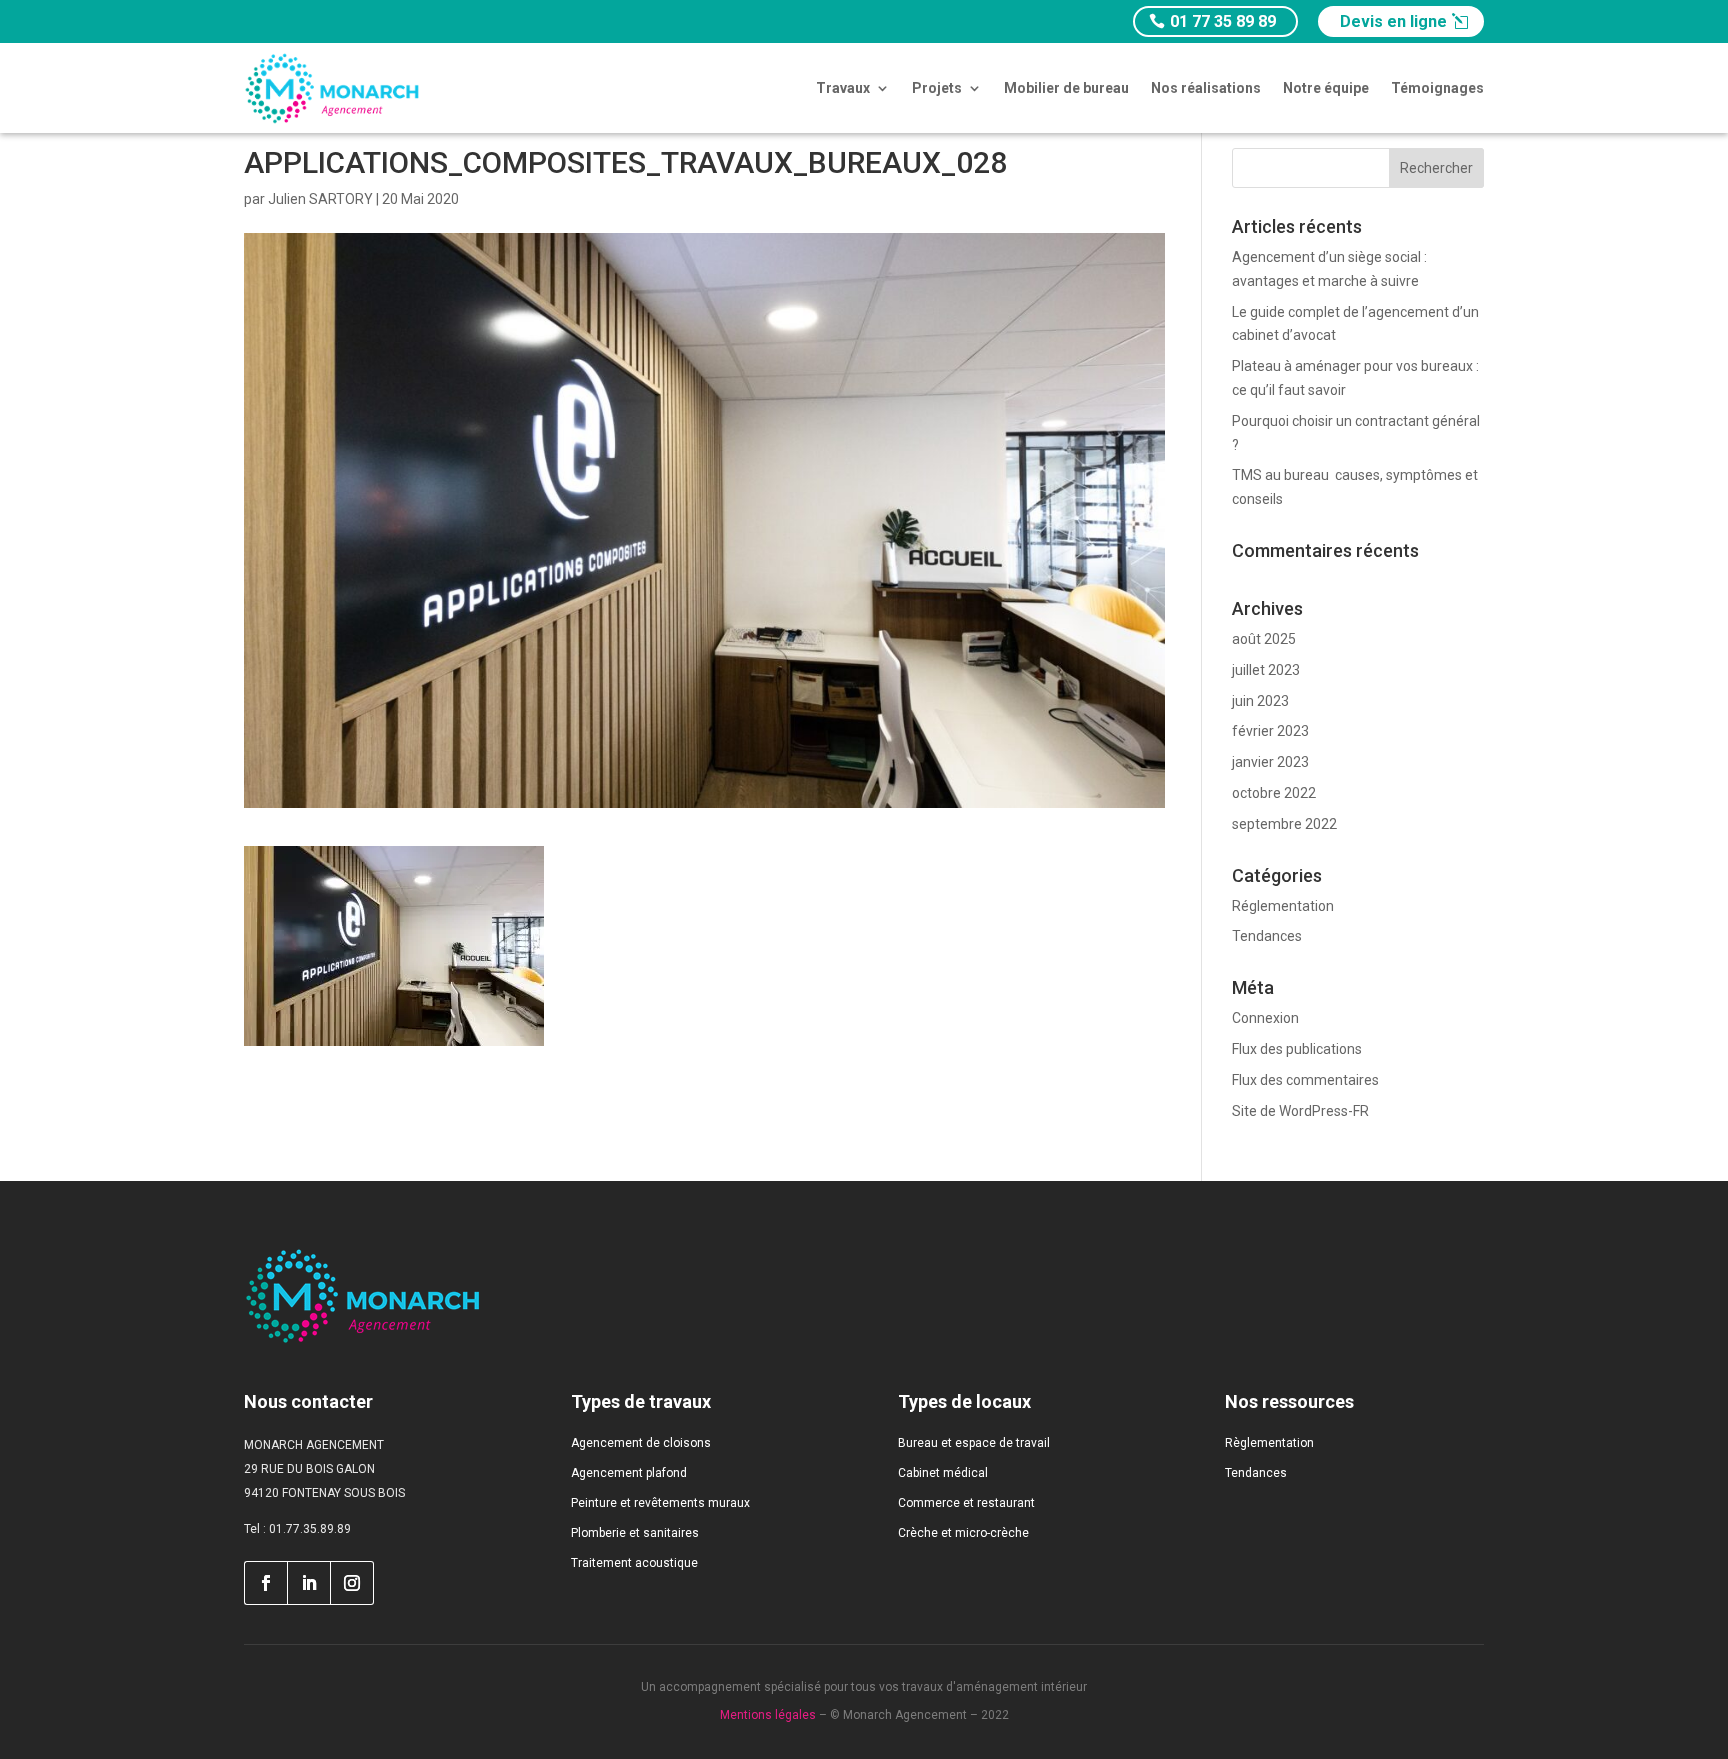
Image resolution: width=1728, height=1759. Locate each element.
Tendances (1267, 936)
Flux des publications (1297, 1049)
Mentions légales (768, 1715)
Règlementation (1269, 1443)
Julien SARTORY (320, 199)
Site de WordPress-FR (1300, 1111)
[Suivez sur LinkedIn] (309, 1583)
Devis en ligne (1393, 21)
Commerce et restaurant (966, 1503)
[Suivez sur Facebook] (265, 1583)
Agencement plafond (629, 1473)
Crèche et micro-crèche (963, 1533)
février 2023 (1270, 731)
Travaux (843, 88)
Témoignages (1437, 88)
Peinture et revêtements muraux (660, 1503)
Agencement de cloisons (641, 1443)
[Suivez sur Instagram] (352, 1583)
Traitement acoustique (634, 1563)
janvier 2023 (1270, 762)
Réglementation (1283, 906)
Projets (937, 88)
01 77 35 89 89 (1223, 21)
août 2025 (1264, 639)
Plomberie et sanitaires (635, 1533)
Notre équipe (1326, 88)
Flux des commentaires (1305, 1080)
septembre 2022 (1284, 824)
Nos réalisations (1206, 88)
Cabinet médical (943, 1473)
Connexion (1265, 1018)
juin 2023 (1260, 701)
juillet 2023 (1266, 670)
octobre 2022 (1274, 793)
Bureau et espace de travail (974, 1443)
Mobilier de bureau (1066, 88)
